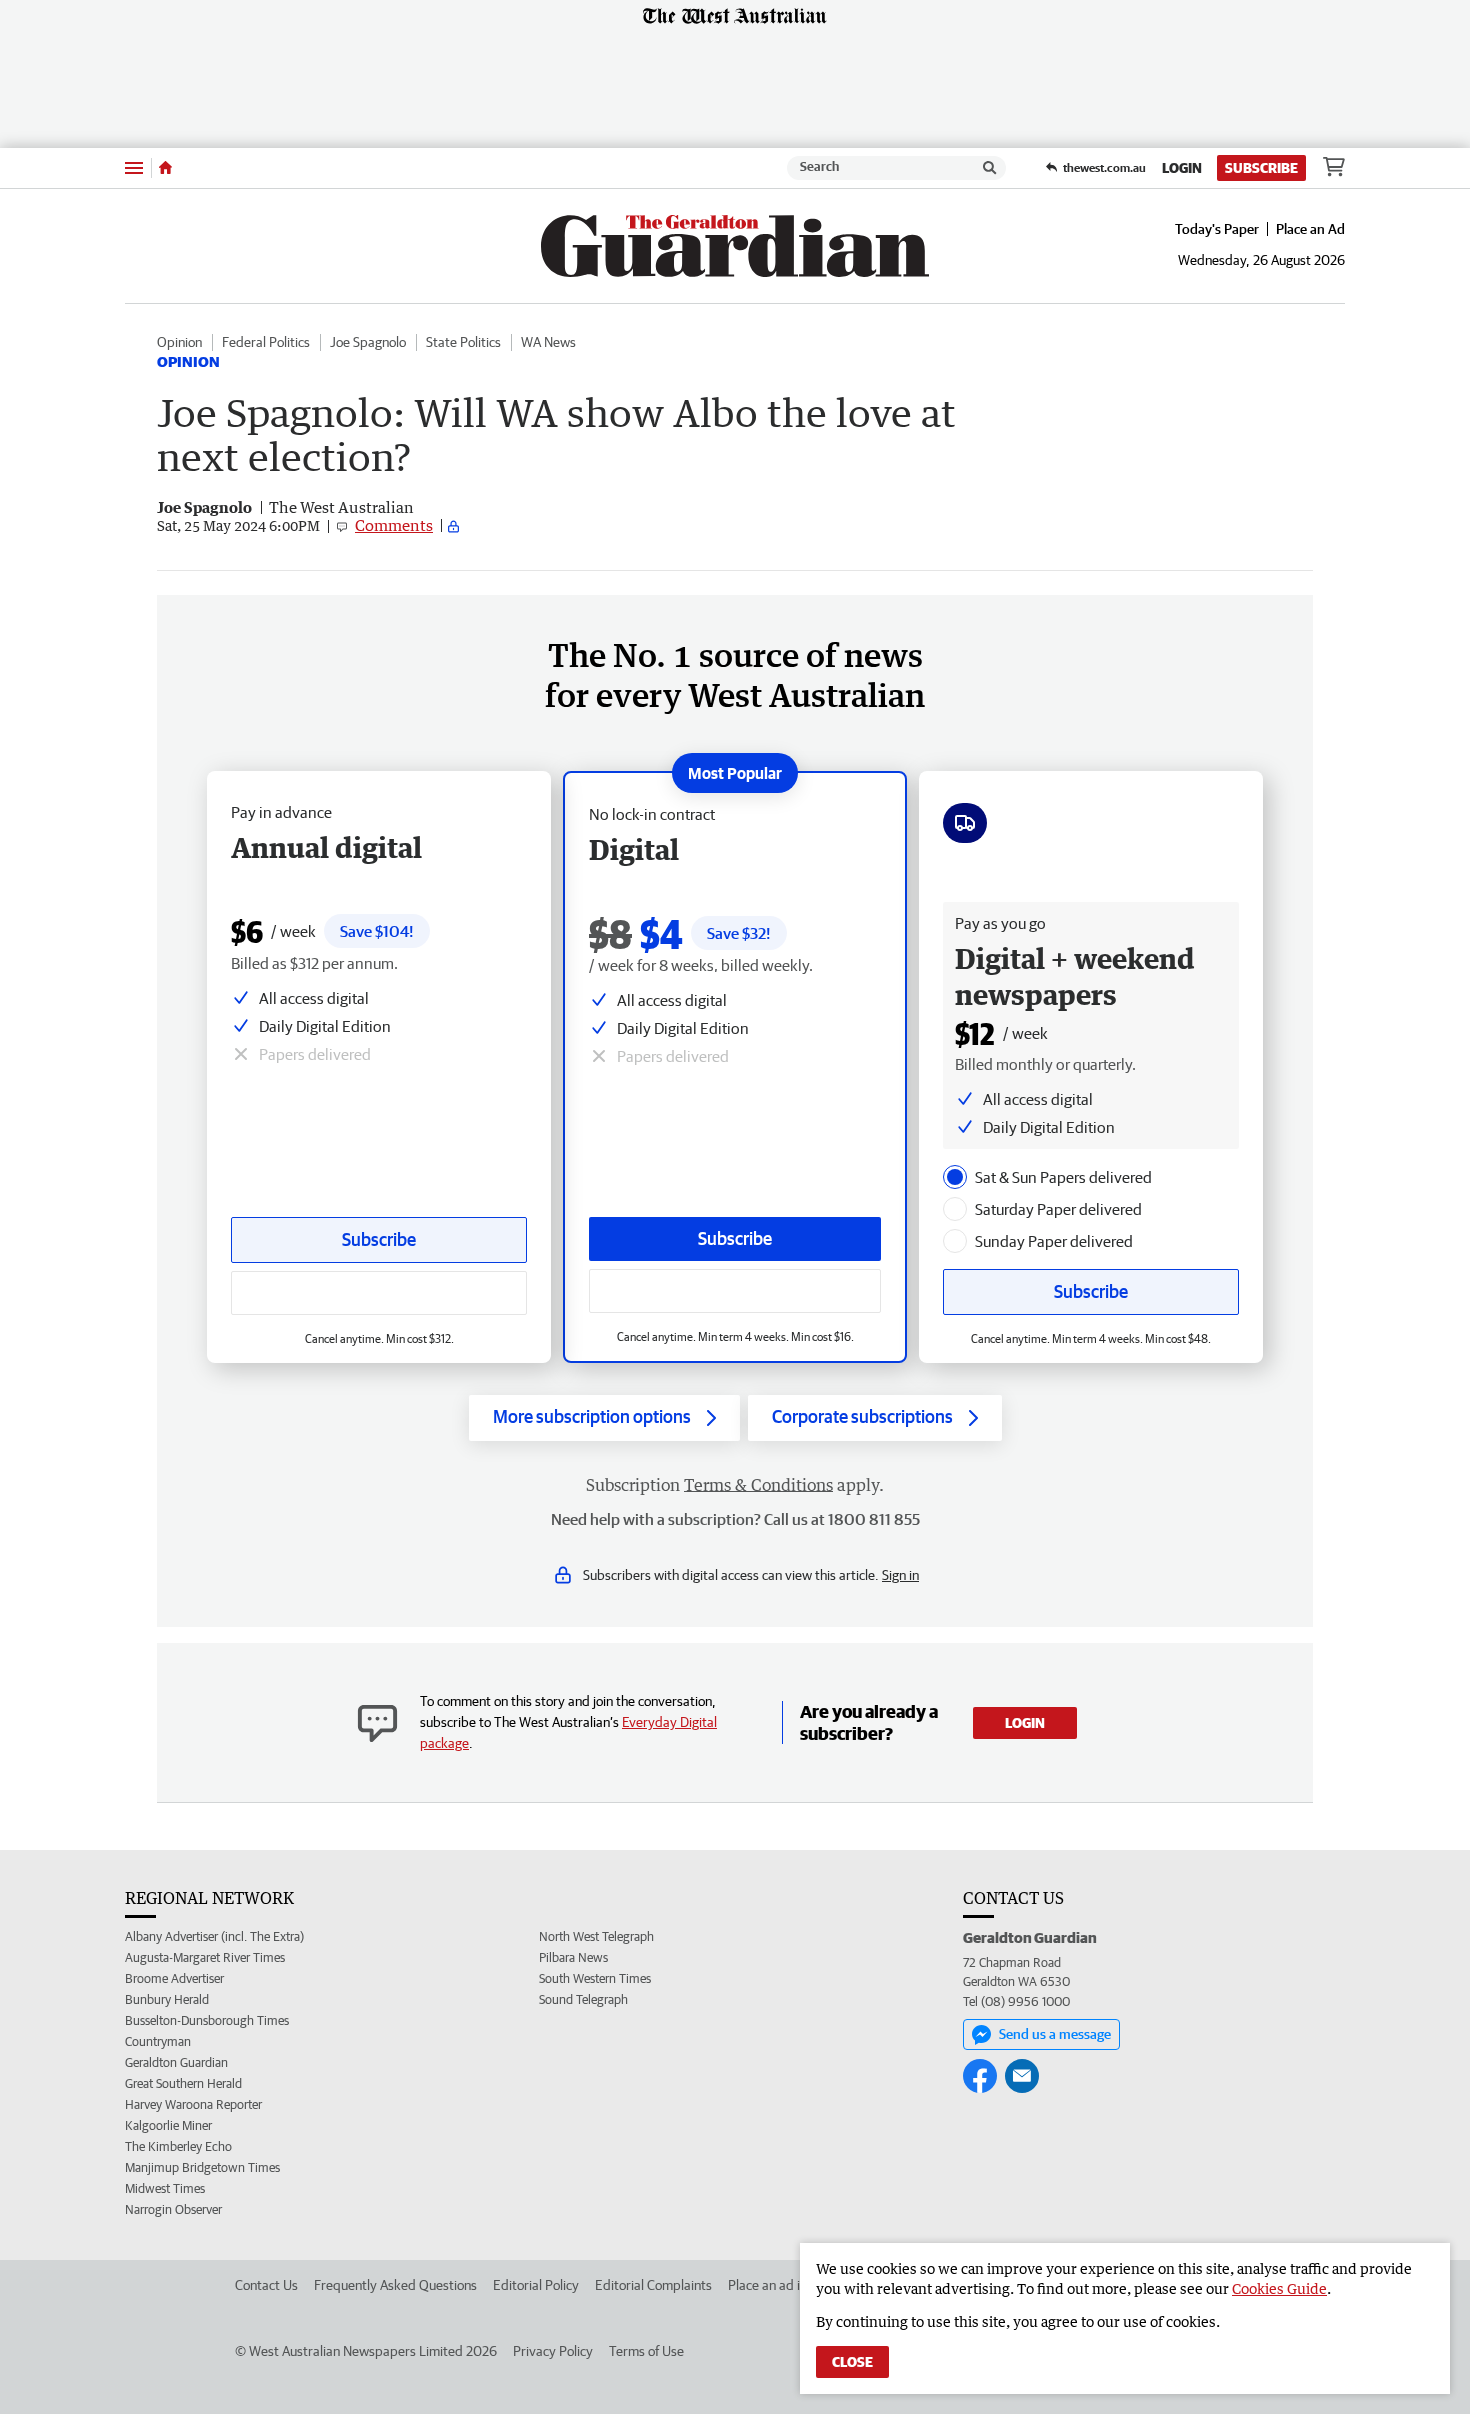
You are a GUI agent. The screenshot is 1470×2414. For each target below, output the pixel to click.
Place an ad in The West (796, 2285)
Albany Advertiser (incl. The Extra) (214, 1936)
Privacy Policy (553, 2351)
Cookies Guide (1279, 2288)
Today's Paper (1217, 229)
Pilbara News (573, 1957)
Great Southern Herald (183, 2083)
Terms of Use (646, 2351)
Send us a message (1055, 2034)
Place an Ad (1310, 229)
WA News (548, 342)
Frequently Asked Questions (395, 2285)
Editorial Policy (536, 2285)
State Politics (463, 342)
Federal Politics (266, 342)
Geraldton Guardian (176, 2062)
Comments (394, 525)
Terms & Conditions (758, 1485)
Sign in (900, 1575)
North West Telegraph (596, 1936)
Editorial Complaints (653, 2285)
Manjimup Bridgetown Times (202, 2167)
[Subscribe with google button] (735, 1291)
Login (1182, 168)
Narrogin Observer (173, 2209)
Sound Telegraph (583, 1999)
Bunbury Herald (167, 1999)
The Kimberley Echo (178, 2146)
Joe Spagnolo (368, 342)
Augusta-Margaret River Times (205, 1957)
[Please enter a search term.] (990, 168)
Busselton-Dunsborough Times (207, 2020)
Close (852, 2362)
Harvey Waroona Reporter (193, 2104)
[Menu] (134, 167)
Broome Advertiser (174, 1978)
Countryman (158, 2041)
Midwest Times (165, 2188)
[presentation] (955, 1177)
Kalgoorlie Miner (168, 2125)
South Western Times (595, 1978)
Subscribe (1261, 168)
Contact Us (266, 2285)
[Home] (165, 168)
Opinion (179, 342)
